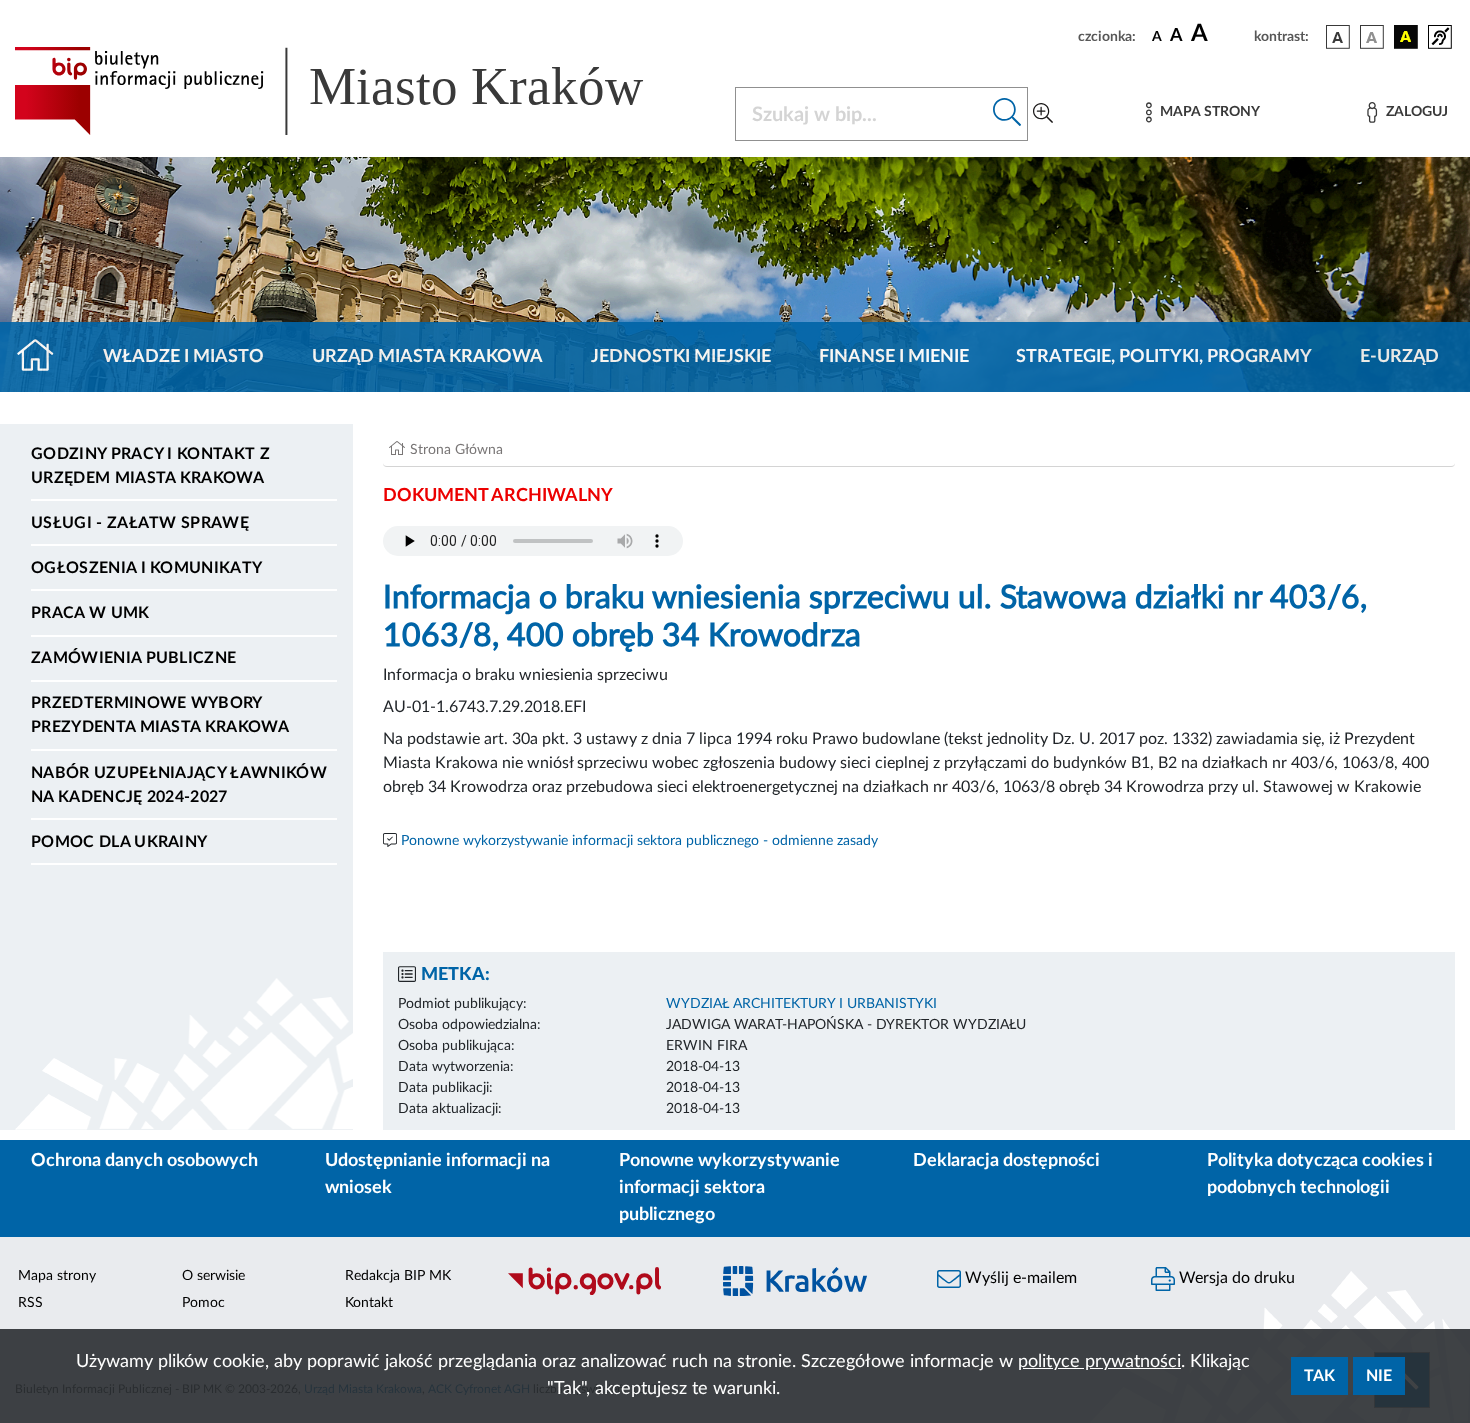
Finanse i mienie (894, 357)
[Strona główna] (43, 357)
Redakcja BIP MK (398, 1276)
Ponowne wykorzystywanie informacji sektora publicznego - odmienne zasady (639, 841)
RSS (30, 1303)
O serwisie (213, 1276)
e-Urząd (1399, 357)
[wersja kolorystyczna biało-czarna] (1372, 37)
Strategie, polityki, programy (1164, 357)
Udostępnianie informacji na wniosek (437, 1174)
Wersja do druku (1235, 1278)
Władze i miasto (183, 357)
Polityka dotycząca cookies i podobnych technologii (1320, 1174)
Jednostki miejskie (681, 357)
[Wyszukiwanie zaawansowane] (1043, 114)
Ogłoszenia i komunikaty (146, 568)
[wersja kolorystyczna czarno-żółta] (1406, 37)
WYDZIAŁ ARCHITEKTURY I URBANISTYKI (801, 1004)
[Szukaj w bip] (1007, 114)
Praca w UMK (90, 613)
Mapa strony (57, 1276)
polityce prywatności (1099, 1362)
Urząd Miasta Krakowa (427, 357)
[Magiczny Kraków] (811, 1292)
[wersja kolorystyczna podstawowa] (1338, 37)
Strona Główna (456, 450)
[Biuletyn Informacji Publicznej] (597, 1292)
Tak (1319, 1376)
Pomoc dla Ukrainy (119, 842)
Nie (1379, 1376)
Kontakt (369, 1303)
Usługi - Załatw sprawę (140, 523)
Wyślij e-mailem (1019, 1278)
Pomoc (203, 1303)
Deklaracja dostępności (1006, 1161)
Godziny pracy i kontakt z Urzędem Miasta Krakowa (150, 466)
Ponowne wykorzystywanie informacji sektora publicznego (729, 1188)
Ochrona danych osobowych (144, 1161)
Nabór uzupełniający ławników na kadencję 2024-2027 (179, 785)
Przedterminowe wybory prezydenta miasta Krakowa (160, 715)
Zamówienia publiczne (133, 658)
